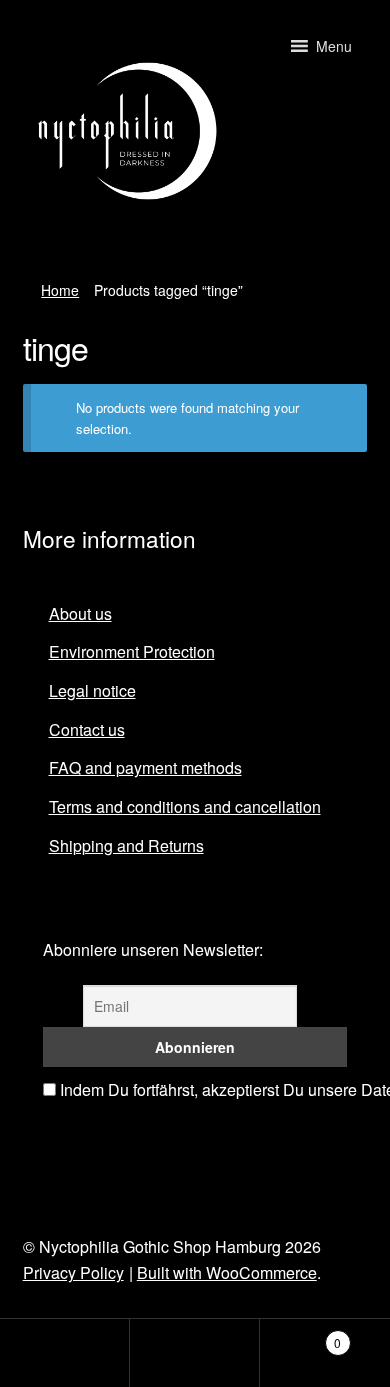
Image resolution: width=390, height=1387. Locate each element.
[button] (334, 46)
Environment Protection (132, 651)
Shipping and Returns (126, 845)
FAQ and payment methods (145, 767)
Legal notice (92, 690)
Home (60, 290)
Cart (300, 1335)
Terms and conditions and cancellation (185, 806)
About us (80, 613)
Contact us (87, 729)
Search (195, 1353)
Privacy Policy (73, 1272)
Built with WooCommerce (227, 1272)
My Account (65, 1353)
